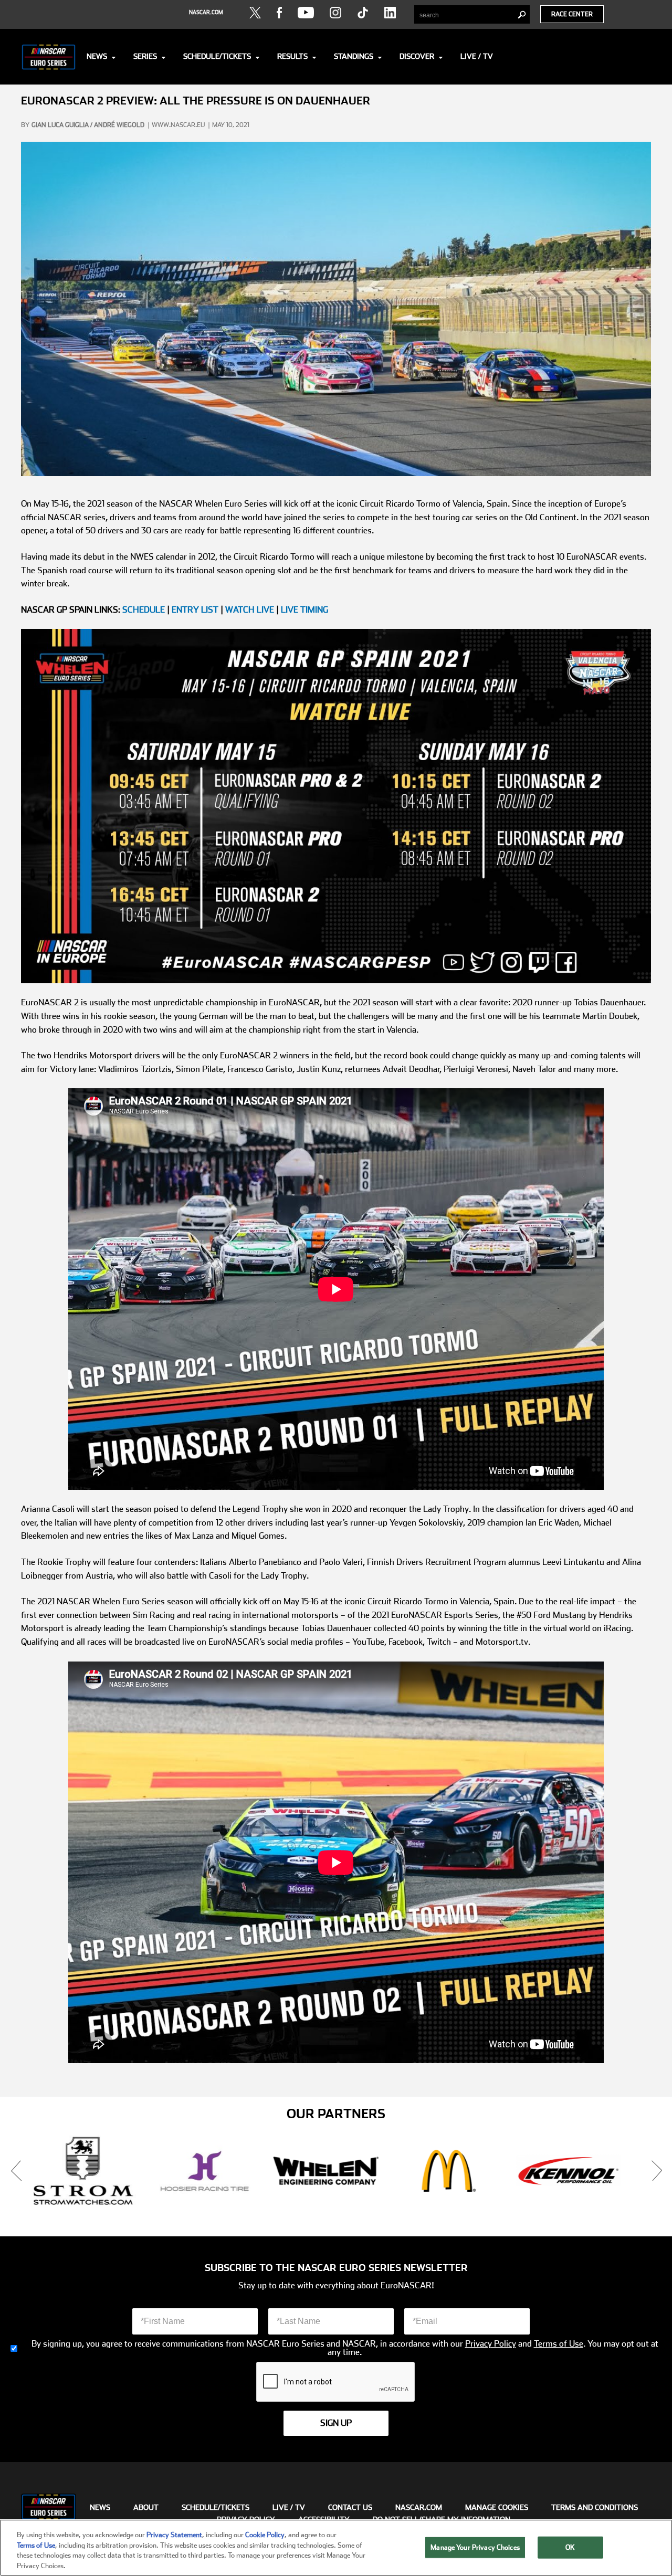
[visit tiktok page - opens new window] (363, 13)
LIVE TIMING (304, 610)
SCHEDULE (144, 610)
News (97, 56)
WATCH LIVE (250, 610)
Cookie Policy (265, 2535)
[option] (94, 2171)
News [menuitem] (100, 2507)
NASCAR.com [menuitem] (419, 2507)
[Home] (49, 57)
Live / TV (477, 56)
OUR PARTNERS (336, 2114)
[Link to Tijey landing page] (579, 2171)
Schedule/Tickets (217, 56)
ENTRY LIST (195, 610)
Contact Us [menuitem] (350, 2507)
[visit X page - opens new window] (255, 13)
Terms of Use (559, 2344)
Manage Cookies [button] (497, 2507)
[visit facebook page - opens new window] (279, 13)
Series (145, 56)
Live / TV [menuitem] (289, 2507)
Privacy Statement (174, 2535)
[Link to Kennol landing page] (458, 2171)
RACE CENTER (572, 14)
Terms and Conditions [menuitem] (595, 2507)
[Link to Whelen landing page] (216, 2171)
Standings (354, 56)
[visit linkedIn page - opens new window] (390, 13)
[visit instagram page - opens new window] (335, 13)
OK (570, 2547)
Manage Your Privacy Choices (475, 2547)
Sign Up (336, 2423)
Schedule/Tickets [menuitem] (216, 2507)
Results (292, 56)
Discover (417, 56)
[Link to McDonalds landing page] (337, 2171)
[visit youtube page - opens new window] (306, 13)
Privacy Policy (491, 2344)
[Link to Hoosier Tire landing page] (94, 2171)
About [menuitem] (146, 2507)
